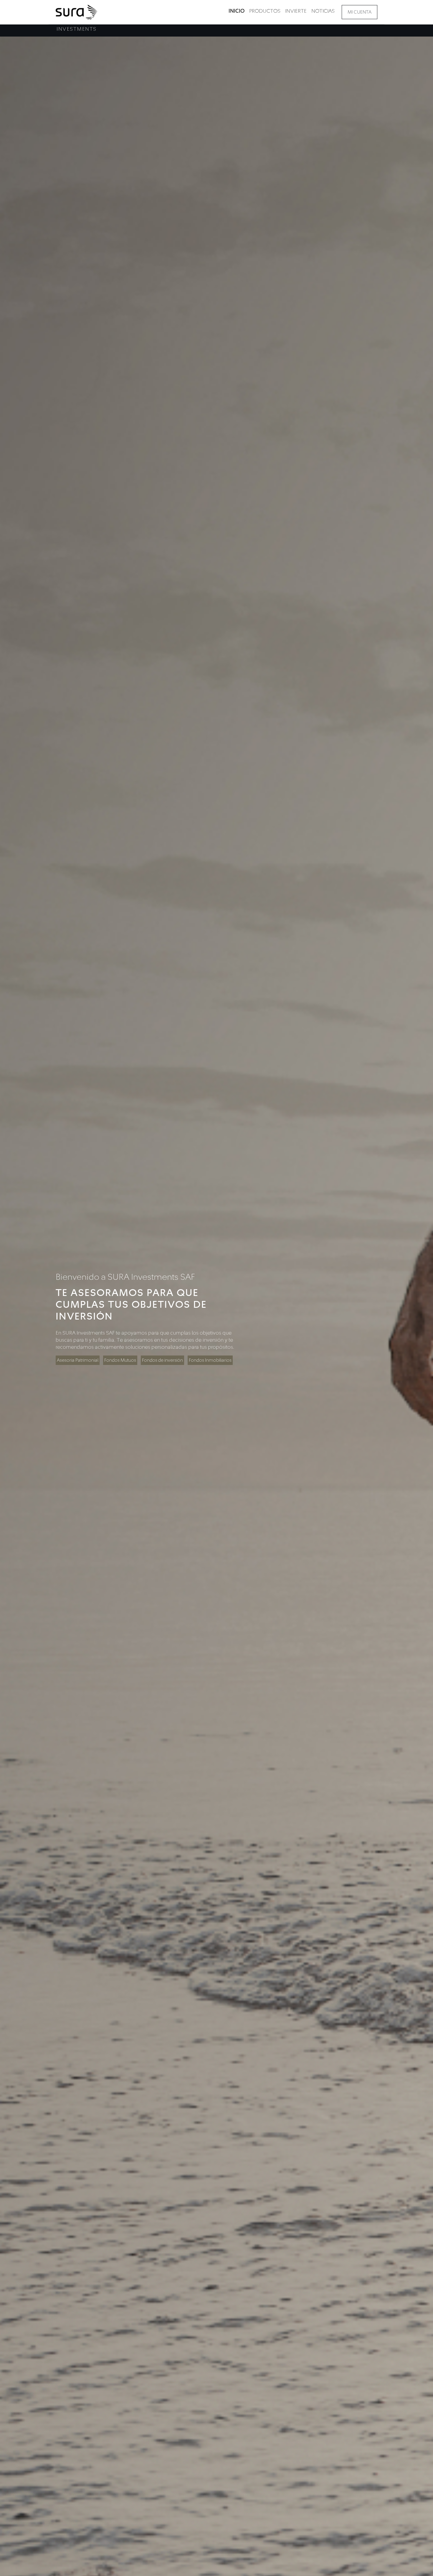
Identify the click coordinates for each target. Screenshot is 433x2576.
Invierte (296, 11)
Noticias (323, 11)
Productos (265, 11)
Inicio (237, 11)
